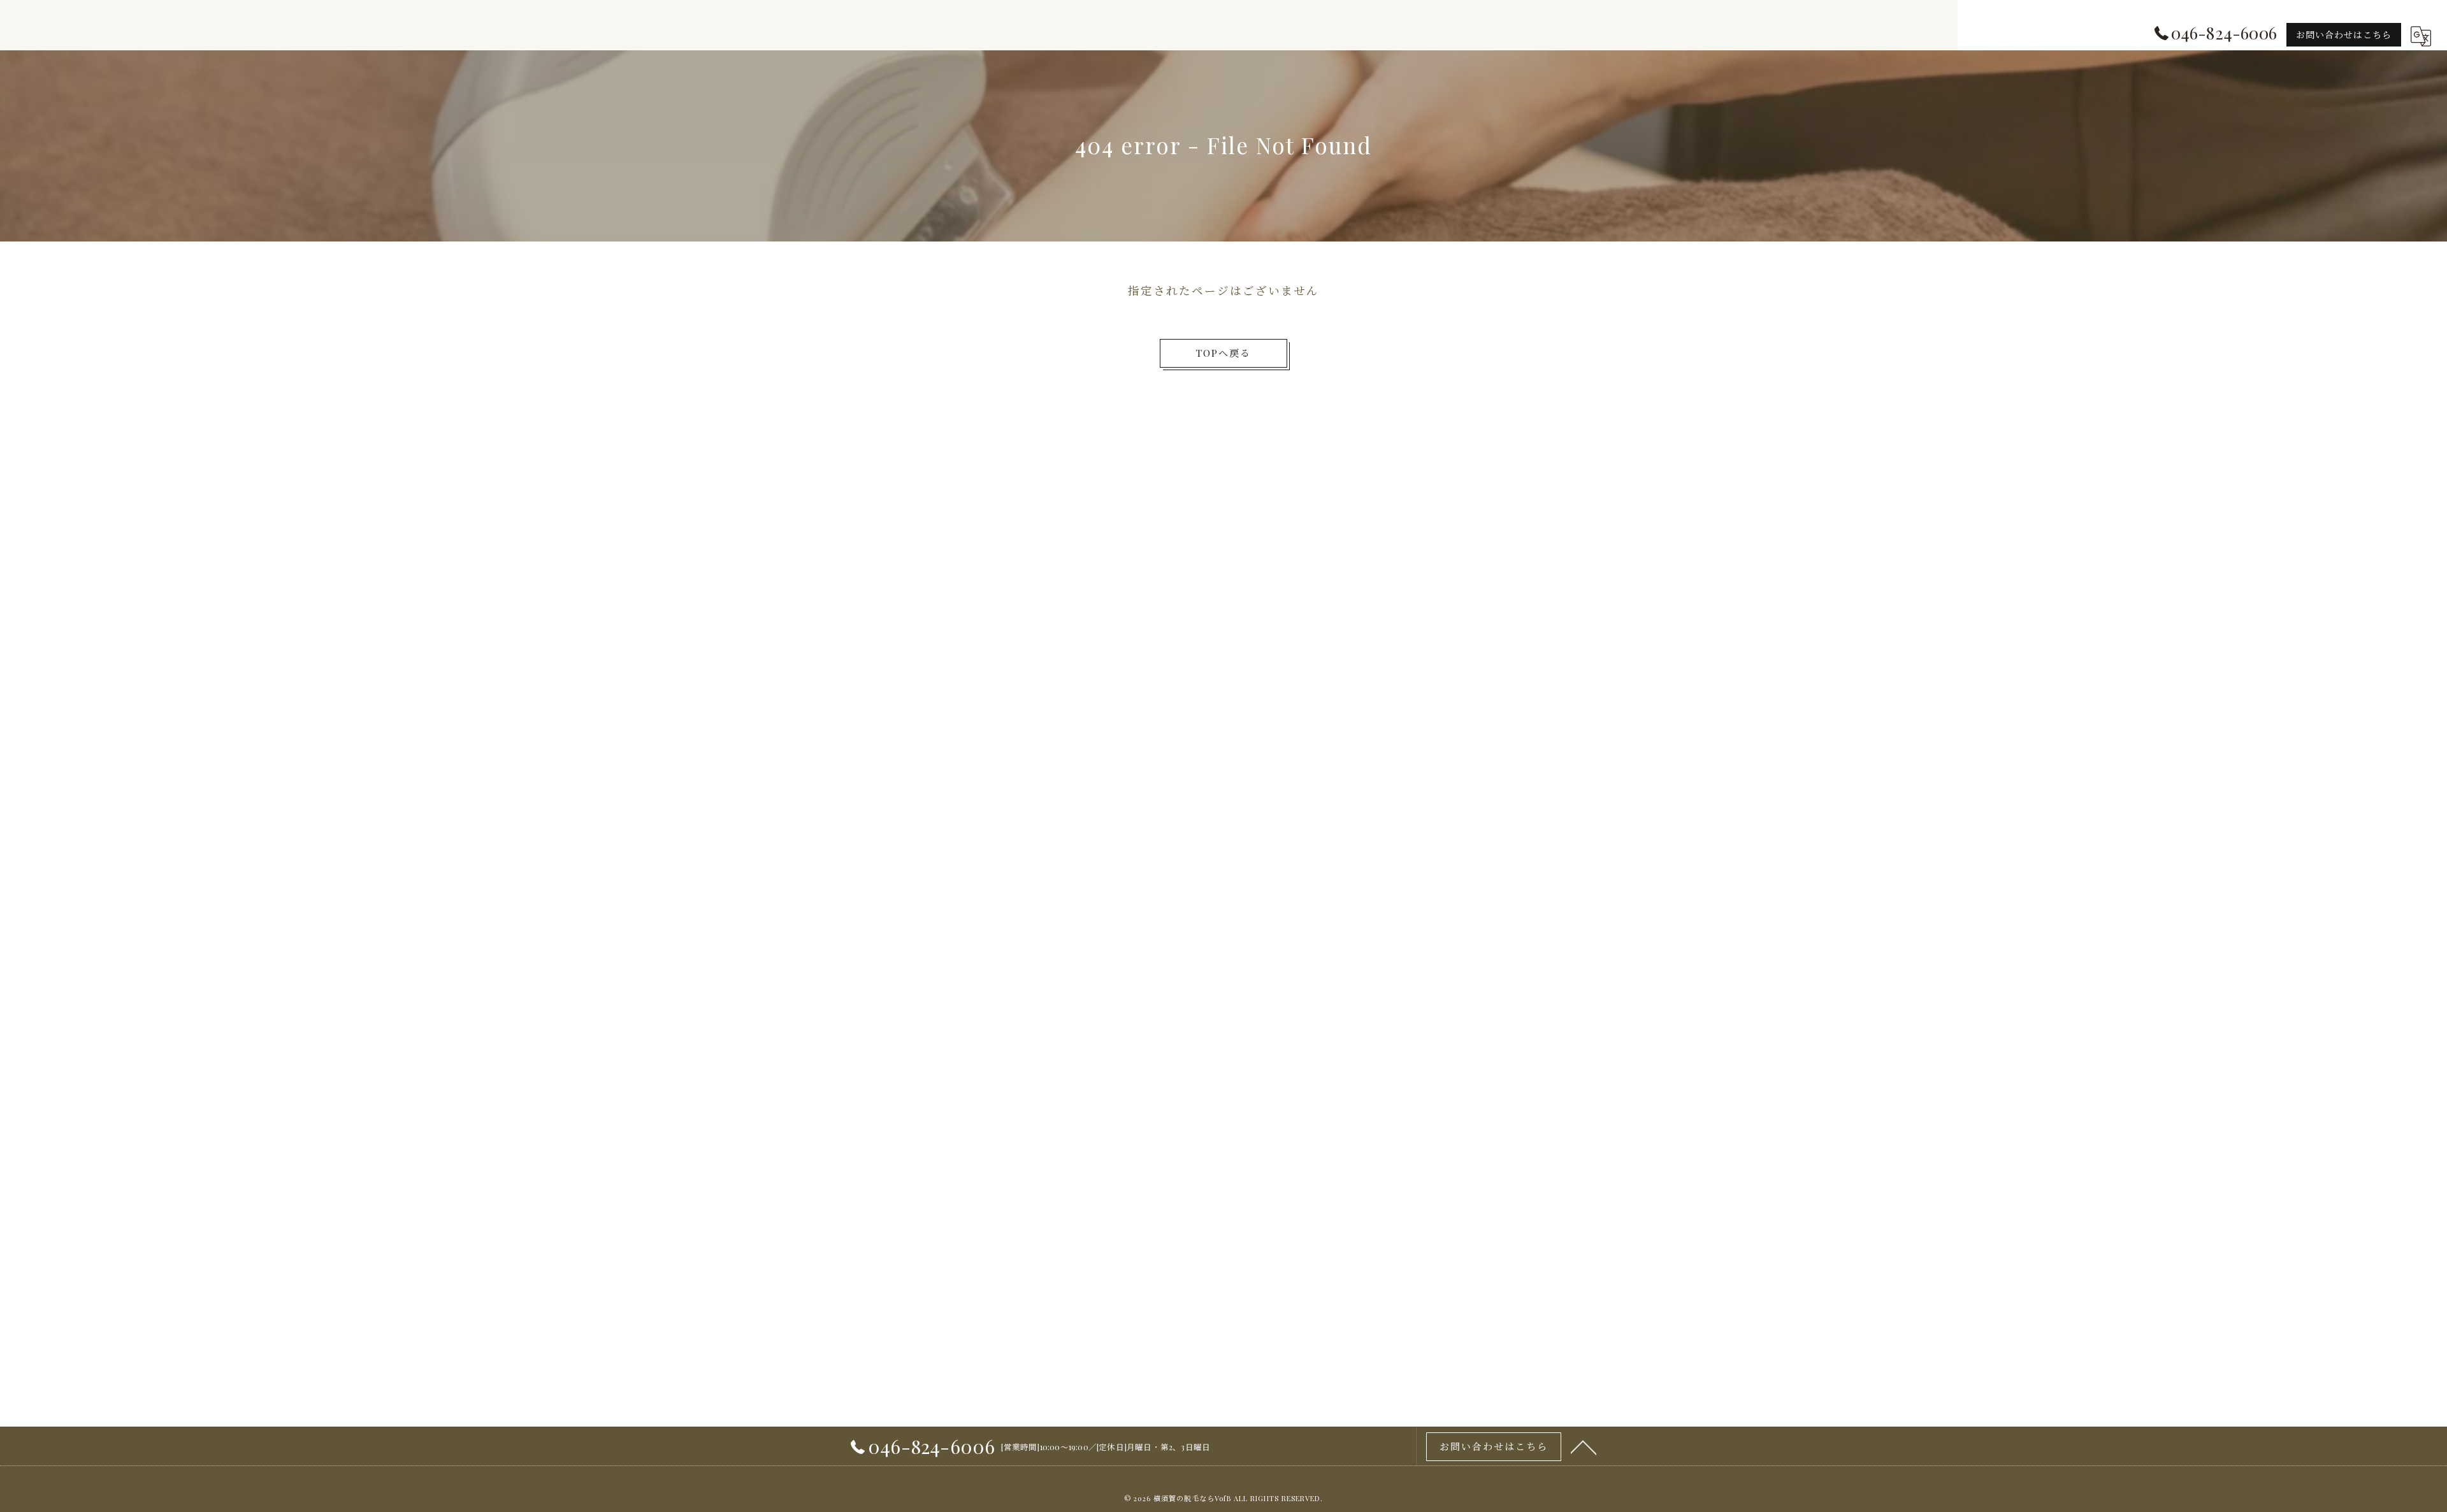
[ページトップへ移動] (1584, 1446)
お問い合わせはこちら (2344, 35)
